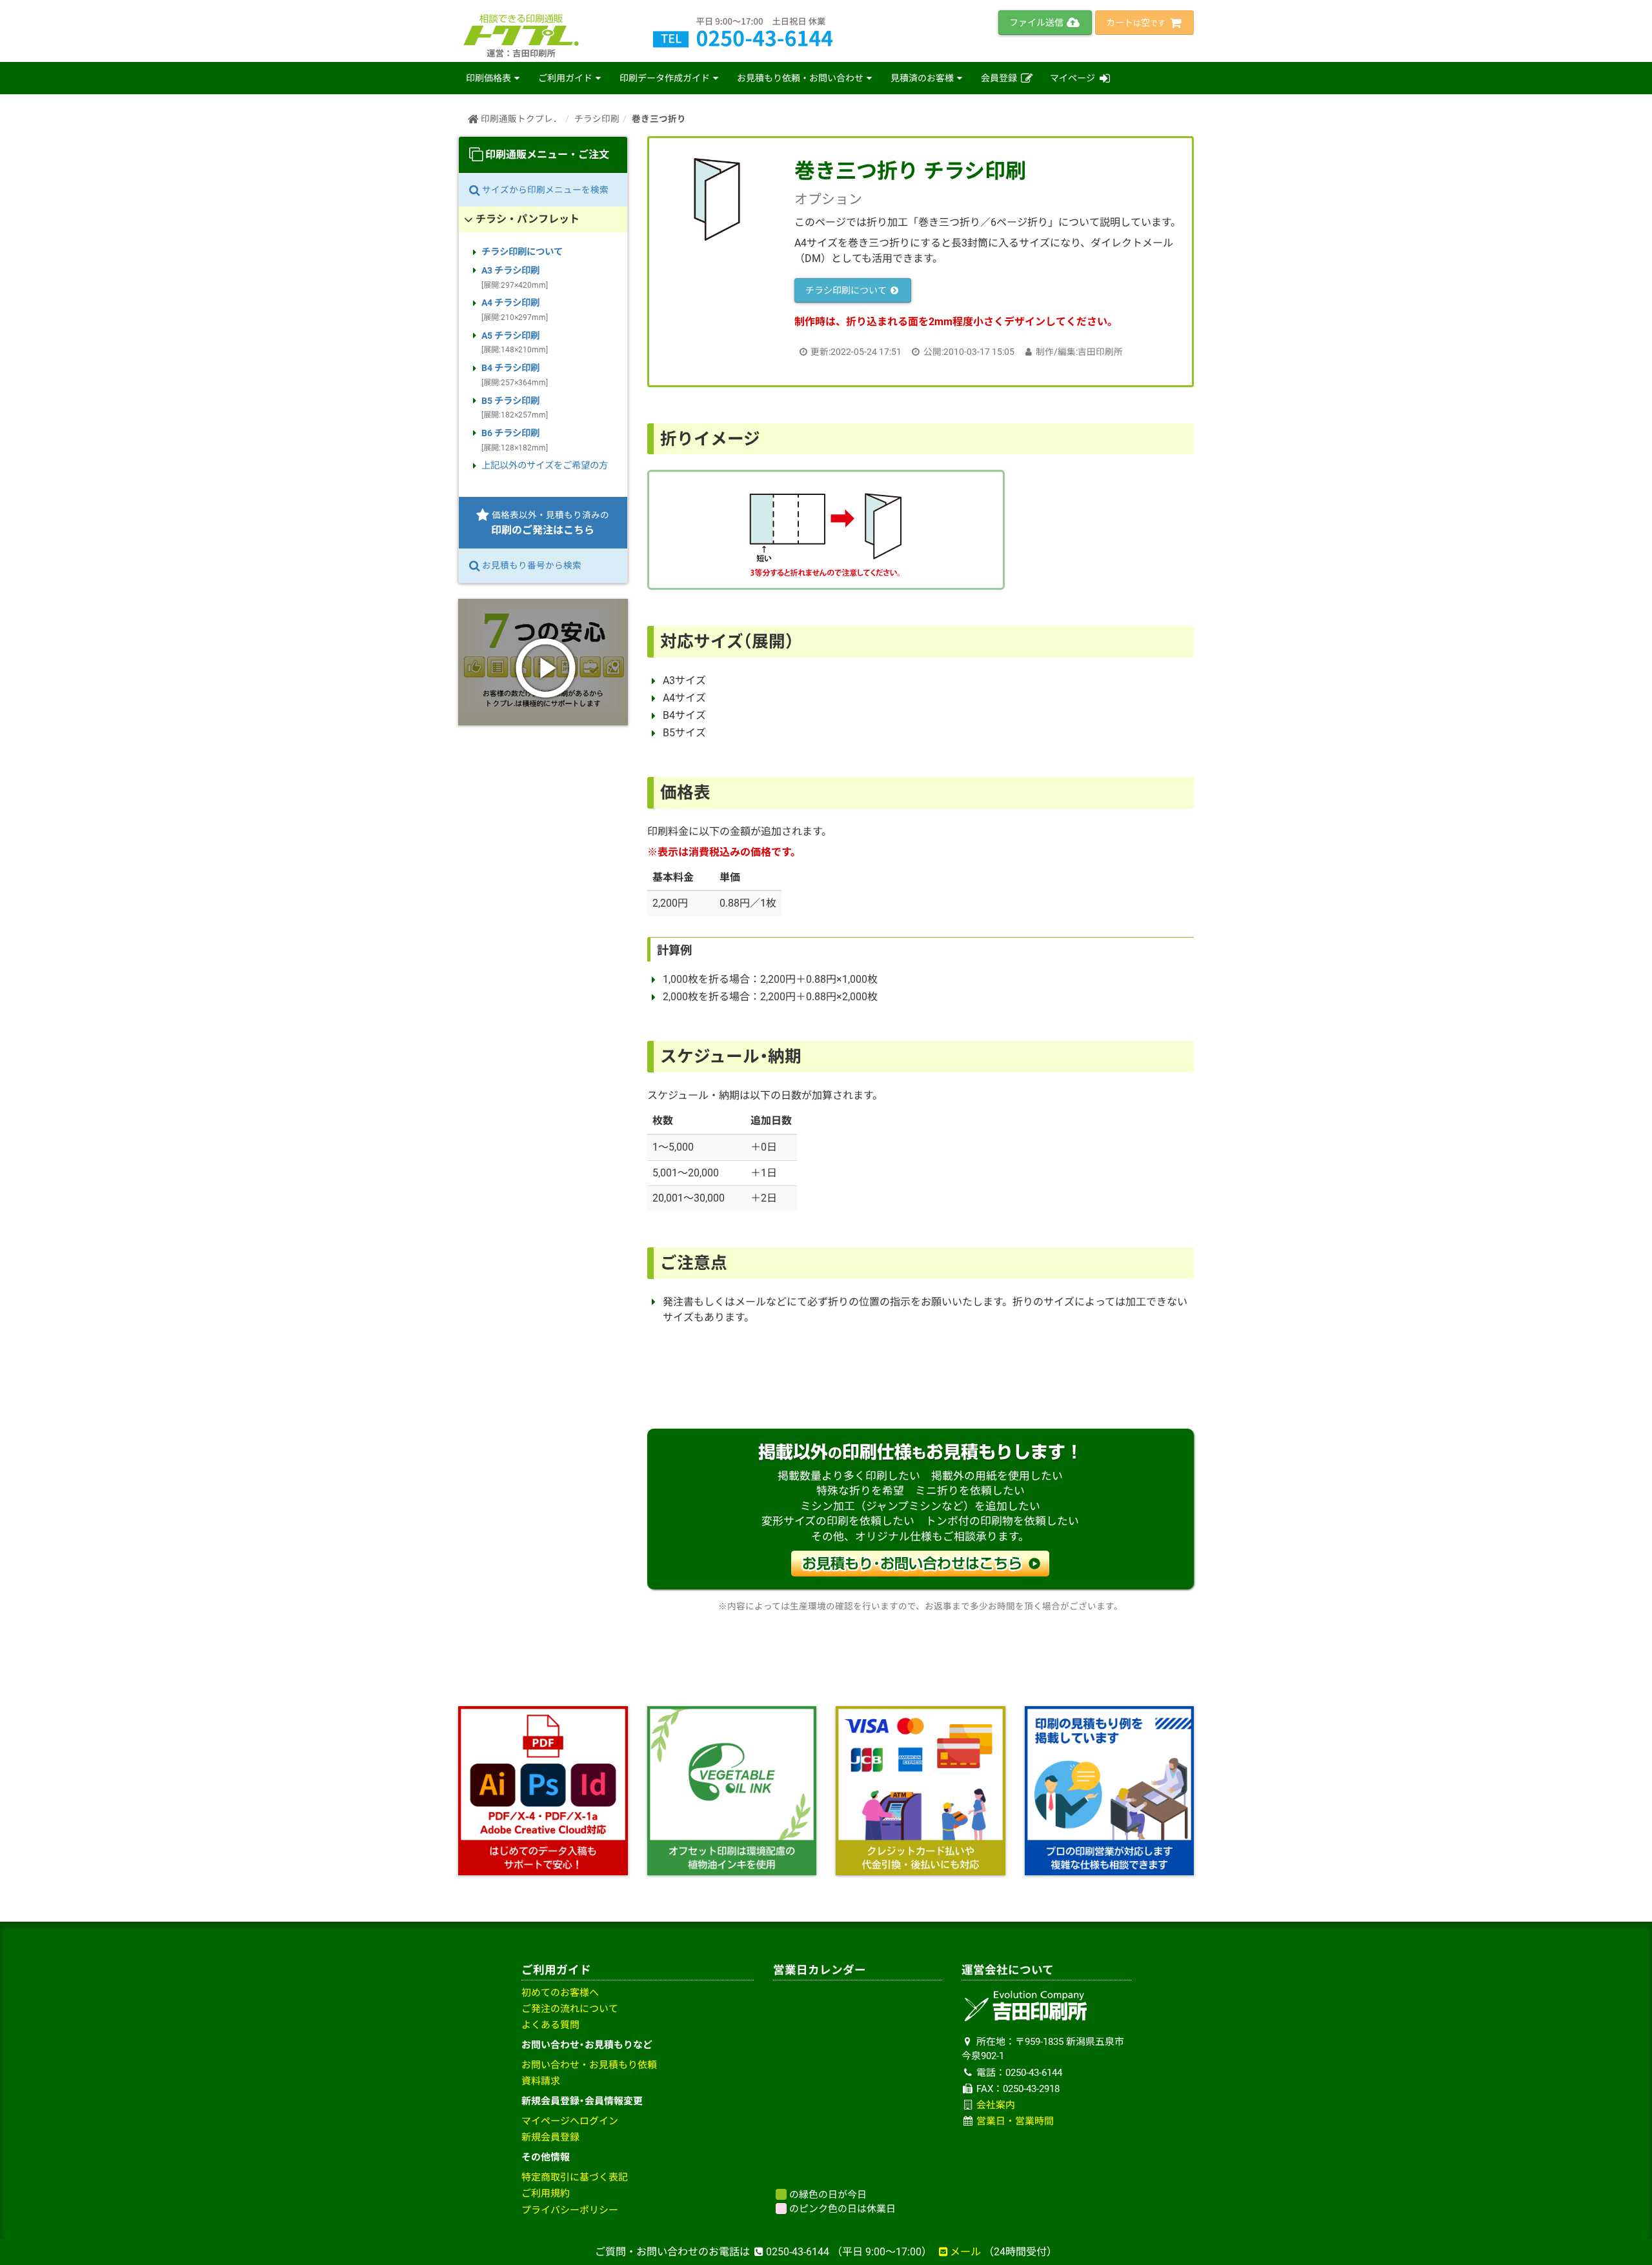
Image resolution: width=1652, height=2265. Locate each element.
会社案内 (996, 2105)
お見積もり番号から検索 (531, 565)
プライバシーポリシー (570, 2210)
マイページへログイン (570, 2121)
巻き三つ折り (659, 119)
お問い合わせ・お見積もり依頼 (589, 2065)
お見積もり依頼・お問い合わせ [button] (800, 78)
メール (965, 2252)
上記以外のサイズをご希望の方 (545, 466)
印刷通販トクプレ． (520, 119)
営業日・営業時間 (1015, 2121)
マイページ (1073, 78)
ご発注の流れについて (570, 2009)
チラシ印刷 (597, 119)
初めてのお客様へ (560, 1993)
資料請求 (541, 2081)
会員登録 (1000, 78)
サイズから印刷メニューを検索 (544, 190)
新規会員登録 (550, 2137)
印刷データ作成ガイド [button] (665, 78)
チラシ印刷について (847, 290)
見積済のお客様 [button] (922, 78)
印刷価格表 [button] (489, 78)
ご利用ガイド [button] (565, 78)
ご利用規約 (546, 2193)
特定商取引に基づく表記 (575, 2177)
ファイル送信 (1037, 23)
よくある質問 (550, 2025)
